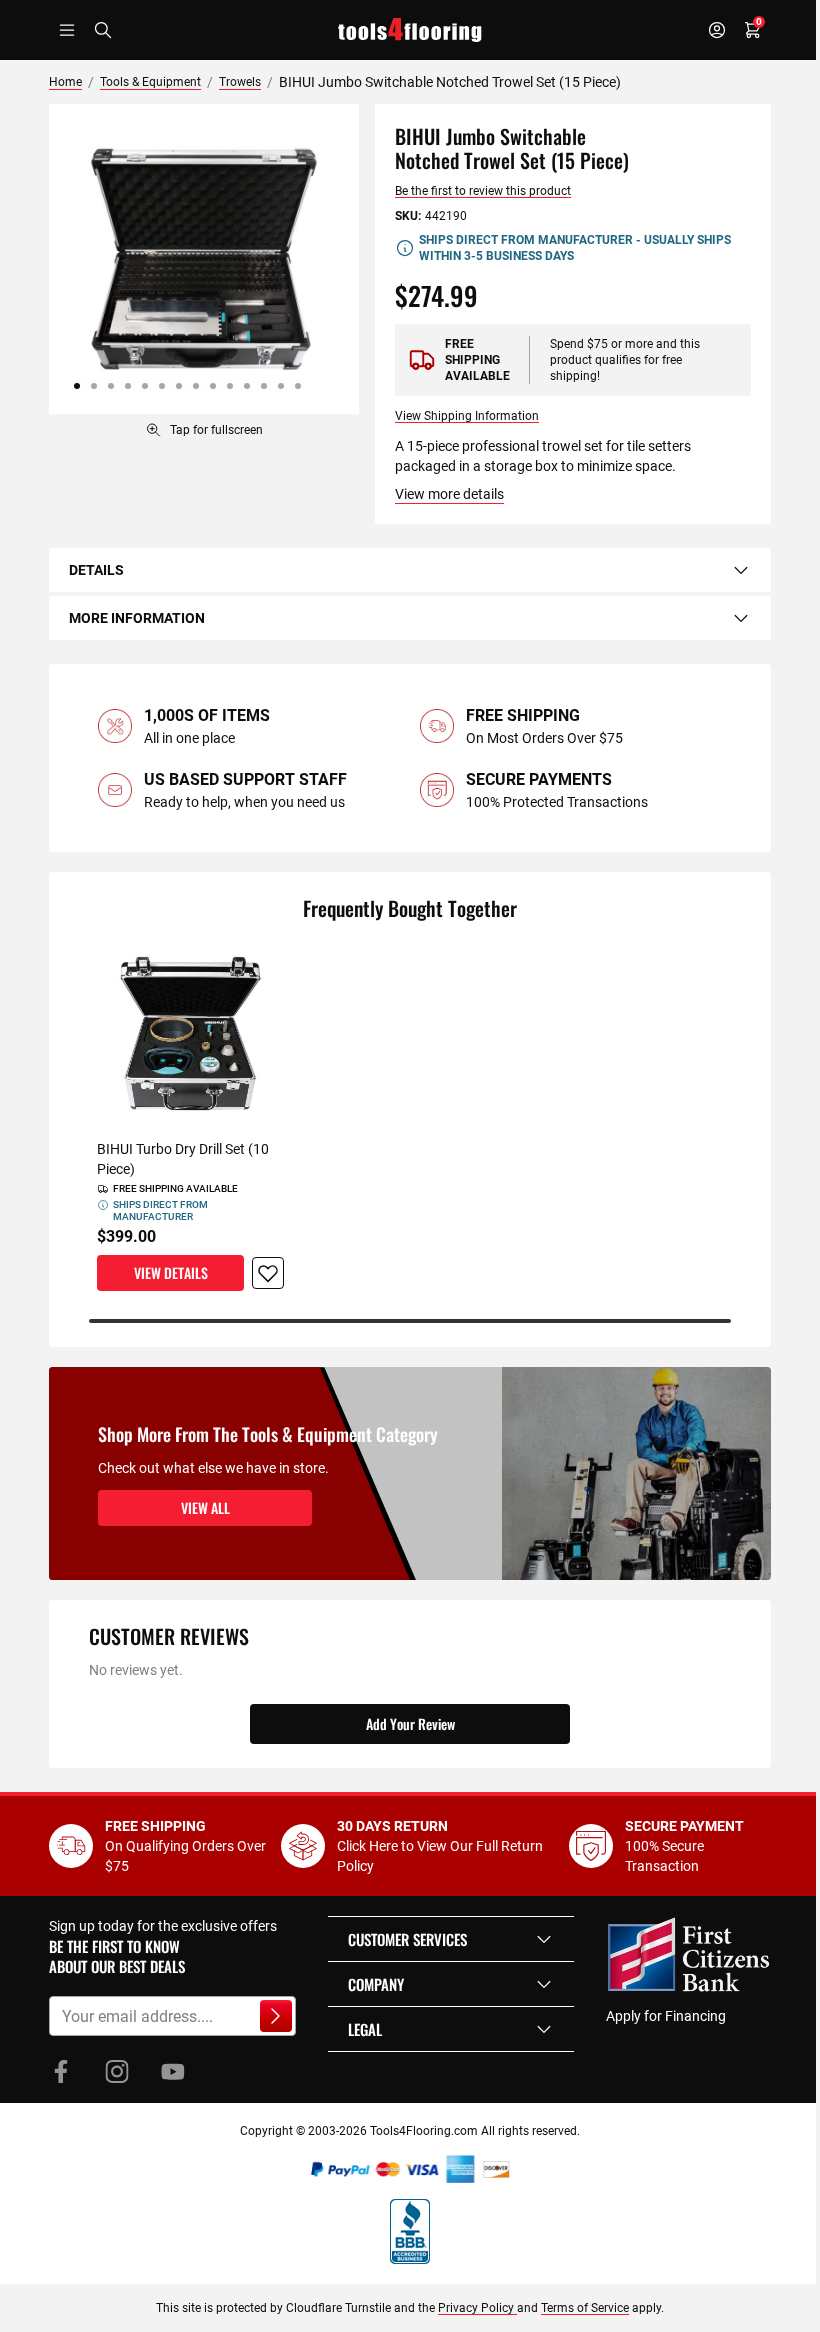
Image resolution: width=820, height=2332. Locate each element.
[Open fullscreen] (204, 259)
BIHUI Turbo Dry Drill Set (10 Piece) (183, 1159)
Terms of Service (585, 2308)
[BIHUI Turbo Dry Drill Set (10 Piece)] (190, 1033)
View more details (449, 494)
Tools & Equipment (150, 82)
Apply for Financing (666, 2016)
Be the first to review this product (483, 191)
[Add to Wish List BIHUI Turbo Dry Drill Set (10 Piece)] (268, 1273)
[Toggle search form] (103, 30)
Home (65, 82)
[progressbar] (410, 1321)
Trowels (240, 82)
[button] (451, 1939)
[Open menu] (67, 30)
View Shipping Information (467, 416)
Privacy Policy (477, 2308)
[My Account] (717, 30)
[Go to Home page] (410, 30)
